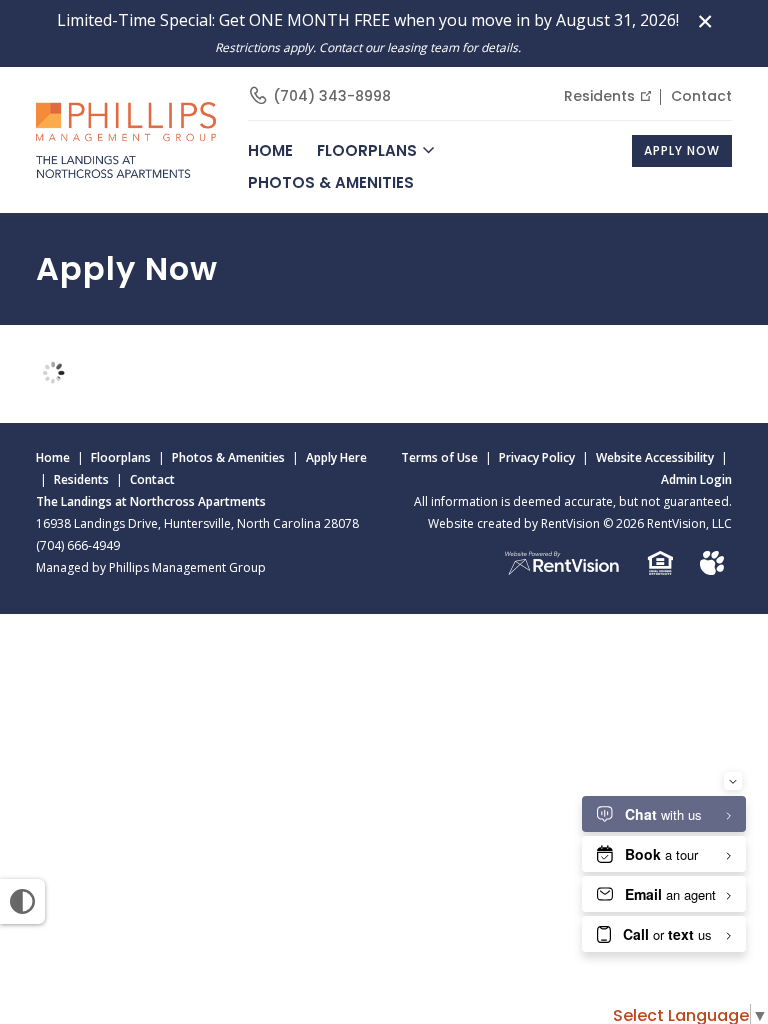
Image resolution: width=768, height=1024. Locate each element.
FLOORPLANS (367, 150)
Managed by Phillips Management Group (151, 567)
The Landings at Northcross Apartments (151, 501)
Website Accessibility (655, 457)
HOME (270, 150)
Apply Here (336, 457)
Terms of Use (439, 457)
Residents (599, 96)
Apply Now (682, 150)
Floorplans (121, 457)
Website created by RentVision (514, 523)
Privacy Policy (537, 457)
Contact (701, 96)
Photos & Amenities (331, 182)
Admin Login (696, 479)
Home (53, 457)
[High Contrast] (22, 901)
